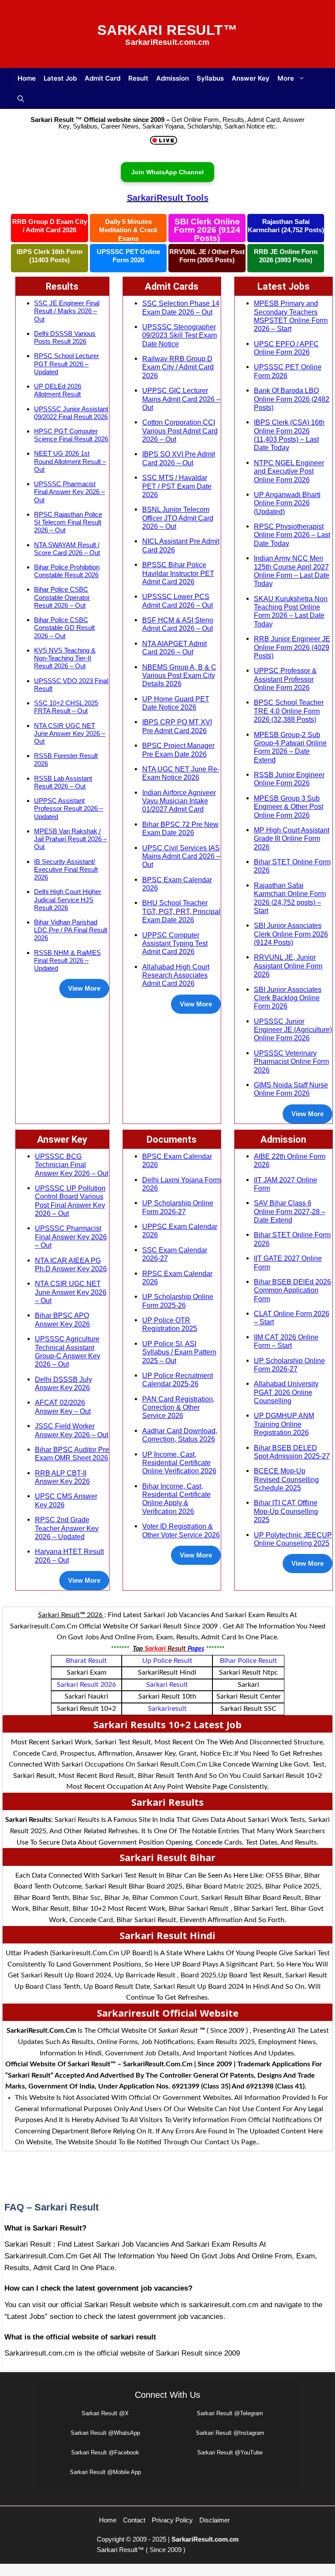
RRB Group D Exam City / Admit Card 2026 (50, 226)
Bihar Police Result (248, 1661)
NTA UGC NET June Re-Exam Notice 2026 (181, 773)
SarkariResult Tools (168, 198)
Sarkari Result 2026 (86, 1685)
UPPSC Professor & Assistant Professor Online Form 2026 (285, 679)
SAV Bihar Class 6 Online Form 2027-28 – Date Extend (290, 1211)
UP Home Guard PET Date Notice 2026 (176, 703)
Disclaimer (215, 2520)
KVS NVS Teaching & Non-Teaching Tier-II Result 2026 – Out (65, 658)
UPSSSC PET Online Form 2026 (128, 256)
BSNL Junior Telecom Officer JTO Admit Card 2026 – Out (178, 518)
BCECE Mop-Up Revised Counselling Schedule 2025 (286, 1479)
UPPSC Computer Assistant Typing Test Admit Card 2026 (175, 943)
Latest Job (60, 78)
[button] (21, 99)
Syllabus (210, 78)
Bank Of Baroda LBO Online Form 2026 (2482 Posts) (292, 399)
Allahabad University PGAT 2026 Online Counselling (286, 1392)
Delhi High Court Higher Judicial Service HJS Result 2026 (68, 899)
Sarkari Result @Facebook (105, 2452)
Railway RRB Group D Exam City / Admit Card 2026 (178, 367)
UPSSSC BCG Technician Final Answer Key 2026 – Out (72, 1165)
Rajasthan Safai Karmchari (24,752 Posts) (286, 226)
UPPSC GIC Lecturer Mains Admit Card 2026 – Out (181, 399)
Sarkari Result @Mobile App (105, 2472)
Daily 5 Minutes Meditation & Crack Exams (128, 230)
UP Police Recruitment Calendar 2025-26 (178, 1379)
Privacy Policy (172, 2520)
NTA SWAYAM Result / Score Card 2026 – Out (67, 549)
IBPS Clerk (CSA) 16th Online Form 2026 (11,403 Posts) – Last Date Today (289, 435)
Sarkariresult (167, 1709)
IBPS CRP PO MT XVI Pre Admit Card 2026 (177, 726)
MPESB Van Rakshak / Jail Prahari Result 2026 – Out (70, 839)
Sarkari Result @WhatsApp (105, 2433)
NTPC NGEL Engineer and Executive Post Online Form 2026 (289, 471)
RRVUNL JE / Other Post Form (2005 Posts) (207, 256)
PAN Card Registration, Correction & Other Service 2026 (178, 1407)
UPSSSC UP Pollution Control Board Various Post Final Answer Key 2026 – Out (70, 1201)
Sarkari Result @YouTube (230, 2452)
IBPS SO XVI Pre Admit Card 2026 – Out (179, 458)
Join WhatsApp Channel (167, 172)
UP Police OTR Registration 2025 (170, 1324)
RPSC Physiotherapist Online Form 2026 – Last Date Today (292, 535)
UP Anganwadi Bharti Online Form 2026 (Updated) (287, 503)
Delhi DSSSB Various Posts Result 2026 (65, 337)
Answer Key (251, 78)
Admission (173, 78)
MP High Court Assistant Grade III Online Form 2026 (292, 838)
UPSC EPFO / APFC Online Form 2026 (286, 348)
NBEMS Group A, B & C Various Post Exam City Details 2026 (179, 675)
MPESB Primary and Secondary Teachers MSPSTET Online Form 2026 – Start (291, 316)
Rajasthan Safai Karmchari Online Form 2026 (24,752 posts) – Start (290, 898)
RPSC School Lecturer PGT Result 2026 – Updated (67, 364)
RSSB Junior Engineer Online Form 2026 (289, 779)
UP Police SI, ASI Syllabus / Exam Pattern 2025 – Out (179, 1352)
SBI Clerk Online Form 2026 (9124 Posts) (207, 230)
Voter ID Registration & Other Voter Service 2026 (181, 1530)
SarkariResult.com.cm (205, 2539)
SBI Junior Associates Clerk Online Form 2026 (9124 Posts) (291, 934)
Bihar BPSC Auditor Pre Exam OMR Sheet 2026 (72, 1454)
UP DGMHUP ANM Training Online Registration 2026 (284, 1424)
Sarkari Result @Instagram (230, 2433)
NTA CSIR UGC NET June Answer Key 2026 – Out (70, 733)
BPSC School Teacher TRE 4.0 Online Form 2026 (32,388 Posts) (289, 711)
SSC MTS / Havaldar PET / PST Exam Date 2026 (177, 486)
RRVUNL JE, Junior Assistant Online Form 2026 (288, 966)
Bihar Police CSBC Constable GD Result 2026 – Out (64, 628)
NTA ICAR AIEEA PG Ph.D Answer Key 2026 (71, 1264)
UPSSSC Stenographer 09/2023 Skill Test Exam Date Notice (179, 335)
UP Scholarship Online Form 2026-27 (178, 1207)
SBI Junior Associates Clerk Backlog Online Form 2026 (288, 998)
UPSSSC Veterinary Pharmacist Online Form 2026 (291, 1061)
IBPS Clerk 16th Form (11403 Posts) (50, 256)
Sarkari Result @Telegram (230, 2413)
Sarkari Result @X (105, 2413)
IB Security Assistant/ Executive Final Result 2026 (66, 869)
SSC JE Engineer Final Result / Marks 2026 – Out (67, 311)
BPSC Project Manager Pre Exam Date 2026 (178, 750)
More (286, 78)
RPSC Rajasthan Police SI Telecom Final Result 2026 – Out (68, 522)
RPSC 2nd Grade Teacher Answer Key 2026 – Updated (67, 1528)
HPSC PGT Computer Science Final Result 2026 (71, 435)
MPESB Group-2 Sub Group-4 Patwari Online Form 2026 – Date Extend (290, 747)
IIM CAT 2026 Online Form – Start (286, 1341)
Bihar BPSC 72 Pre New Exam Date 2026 (180, 828)
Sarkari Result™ (167, 30)
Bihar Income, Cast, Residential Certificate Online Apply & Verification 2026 (176, 1499)
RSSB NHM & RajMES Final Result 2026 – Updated (67, 960)
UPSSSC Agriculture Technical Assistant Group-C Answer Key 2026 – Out (68, 1351)
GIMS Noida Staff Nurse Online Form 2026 (291, 1089)
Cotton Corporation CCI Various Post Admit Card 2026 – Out (180, 431)
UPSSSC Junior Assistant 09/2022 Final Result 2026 (71, 413)
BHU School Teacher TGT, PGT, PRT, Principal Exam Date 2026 (181, 911)
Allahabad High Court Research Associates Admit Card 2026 (176, 975)
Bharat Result (86, 1661)
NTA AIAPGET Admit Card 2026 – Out (174, 648)
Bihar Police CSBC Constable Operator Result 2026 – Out (62, 597)
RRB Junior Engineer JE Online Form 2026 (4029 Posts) (292, 647)
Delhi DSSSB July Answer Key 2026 (63, 1383)
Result (138, 78)
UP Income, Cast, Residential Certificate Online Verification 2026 (179, 1463)
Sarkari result (167, 1685)
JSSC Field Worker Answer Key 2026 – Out (72, 1430)
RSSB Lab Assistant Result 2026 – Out (63, 782)
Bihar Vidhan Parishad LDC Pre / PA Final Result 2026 (71, 930)
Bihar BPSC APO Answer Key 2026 (62, 1319)
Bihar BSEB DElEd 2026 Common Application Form (292, 1290)
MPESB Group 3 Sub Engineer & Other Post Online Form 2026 (289, 807)
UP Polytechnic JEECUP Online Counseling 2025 (293, 1539)
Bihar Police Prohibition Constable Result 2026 (67, 571)
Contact (134, 2520)
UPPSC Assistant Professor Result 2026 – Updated (68, 808)
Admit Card (103, 78)
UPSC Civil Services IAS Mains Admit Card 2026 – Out (181, 856)
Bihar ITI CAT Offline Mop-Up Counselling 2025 (286, 1511)
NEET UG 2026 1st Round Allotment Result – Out (70, 461)
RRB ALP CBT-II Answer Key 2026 (62, 1477)
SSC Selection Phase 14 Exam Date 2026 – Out (181, 307)
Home (27, 78)
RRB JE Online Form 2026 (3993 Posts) (286, 256)
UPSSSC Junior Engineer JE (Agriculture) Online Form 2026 (293, 1030)
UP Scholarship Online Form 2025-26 (178, 1301)
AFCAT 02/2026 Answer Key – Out (63, 1406)
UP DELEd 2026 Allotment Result (58, 390)
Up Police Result (167, 1661)
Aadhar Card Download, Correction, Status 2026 (180, 1435)
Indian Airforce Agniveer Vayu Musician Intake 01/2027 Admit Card (179, 801)
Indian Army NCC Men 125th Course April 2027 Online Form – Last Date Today (292, 571)
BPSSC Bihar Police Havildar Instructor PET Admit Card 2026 (178, 573)
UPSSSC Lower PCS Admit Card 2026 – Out (178, 601)
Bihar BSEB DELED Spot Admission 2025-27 (292, 1452)
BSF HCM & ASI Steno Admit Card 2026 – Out (178, 624)
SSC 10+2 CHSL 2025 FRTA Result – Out (66, 707)
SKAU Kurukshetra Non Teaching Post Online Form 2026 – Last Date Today (291, 611)
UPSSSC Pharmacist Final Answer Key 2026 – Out (69, 492)
